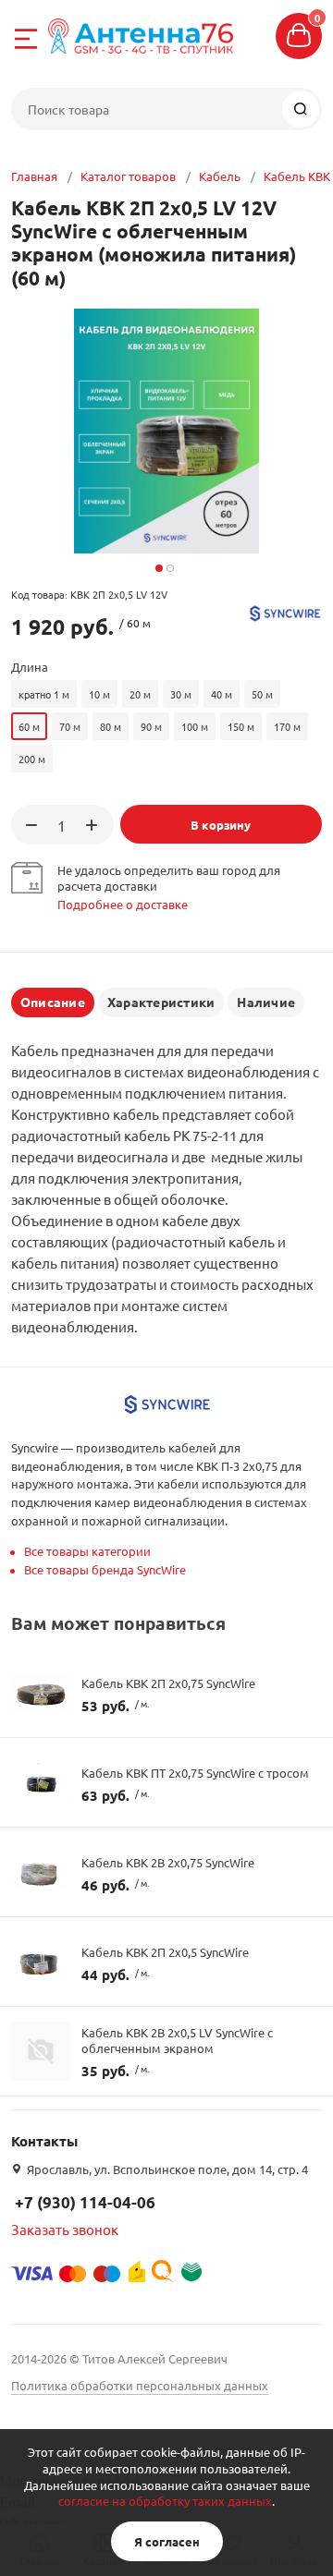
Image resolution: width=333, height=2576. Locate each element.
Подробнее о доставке (123, 904)
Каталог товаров (128, 176)
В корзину (221, 825)
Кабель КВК (297, 176)
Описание (53, 1002)
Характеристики (161, 1002)
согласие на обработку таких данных (165, 2501)
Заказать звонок (65, 2229)
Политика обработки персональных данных (140, 2385)
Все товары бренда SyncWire (105, 1569)
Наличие (266, 1002)
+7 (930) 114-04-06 (85, 2202)
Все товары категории (87, 1551)
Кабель (220, 176)
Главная (34, 176)
